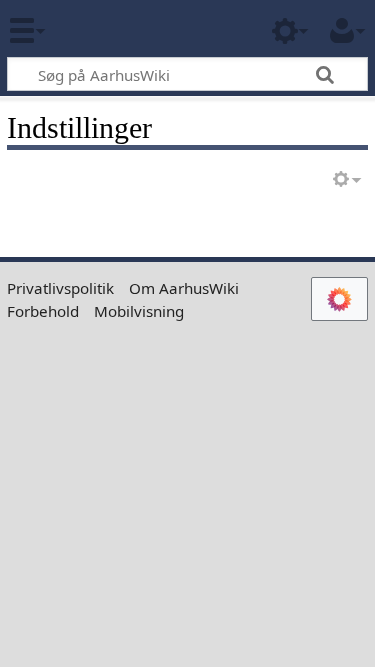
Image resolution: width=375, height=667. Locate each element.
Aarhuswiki (134, 29)
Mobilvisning (139, 311)
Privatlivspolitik (60, 288)
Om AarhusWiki (184, 288)
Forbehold (43, 311)
